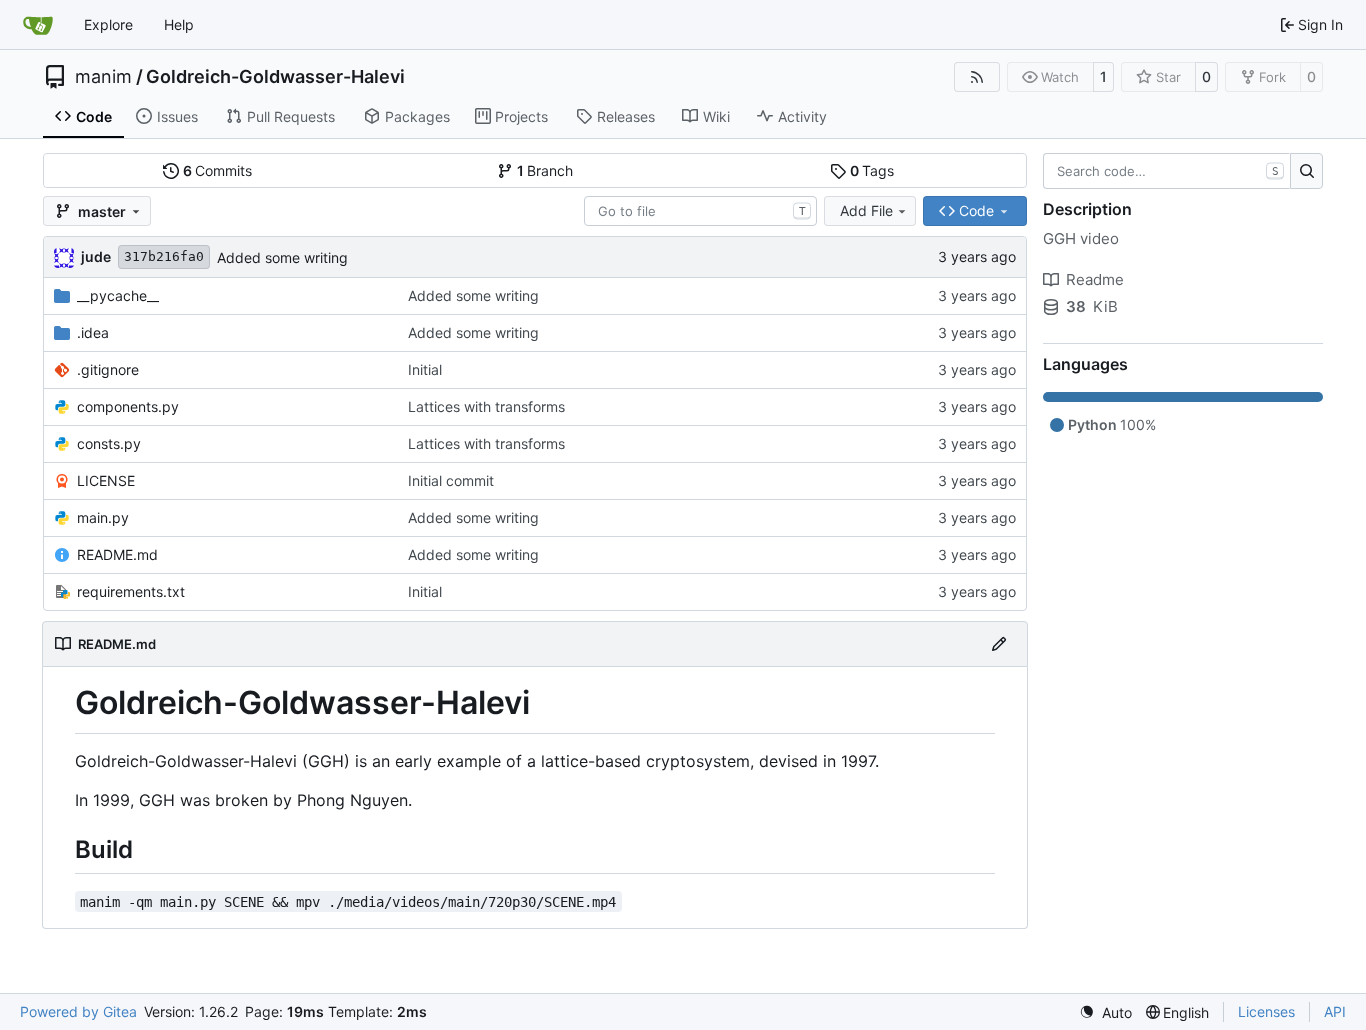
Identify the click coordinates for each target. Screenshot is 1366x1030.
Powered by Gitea (78, 1011)
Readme (1095, 279)
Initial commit (451, 480)
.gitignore (108, 369)
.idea (93, 332)
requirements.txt (131, 591)
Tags (872, 170)
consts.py (109, 443)
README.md (117, 554)
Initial (425, 369)
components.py (128, 406)
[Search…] (1306, 171)
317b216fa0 (164, 256)
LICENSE (106, 480)
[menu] (1105, 1012)
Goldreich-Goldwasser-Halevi (275, 77)
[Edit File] (999, 644)
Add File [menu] (866, 210)
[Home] (38, 25)
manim (103, 77)
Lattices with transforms (486, 406)
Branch (545, 170)
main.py (103, 517)
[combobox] (700, 211)
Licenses (1266, 1011)
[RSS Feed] (977, 77)
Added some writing (282, 257)
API (1335, 1011)
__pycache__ (118, 295)
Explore (108, 24)
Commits (218, 170)
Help (179, 24)
